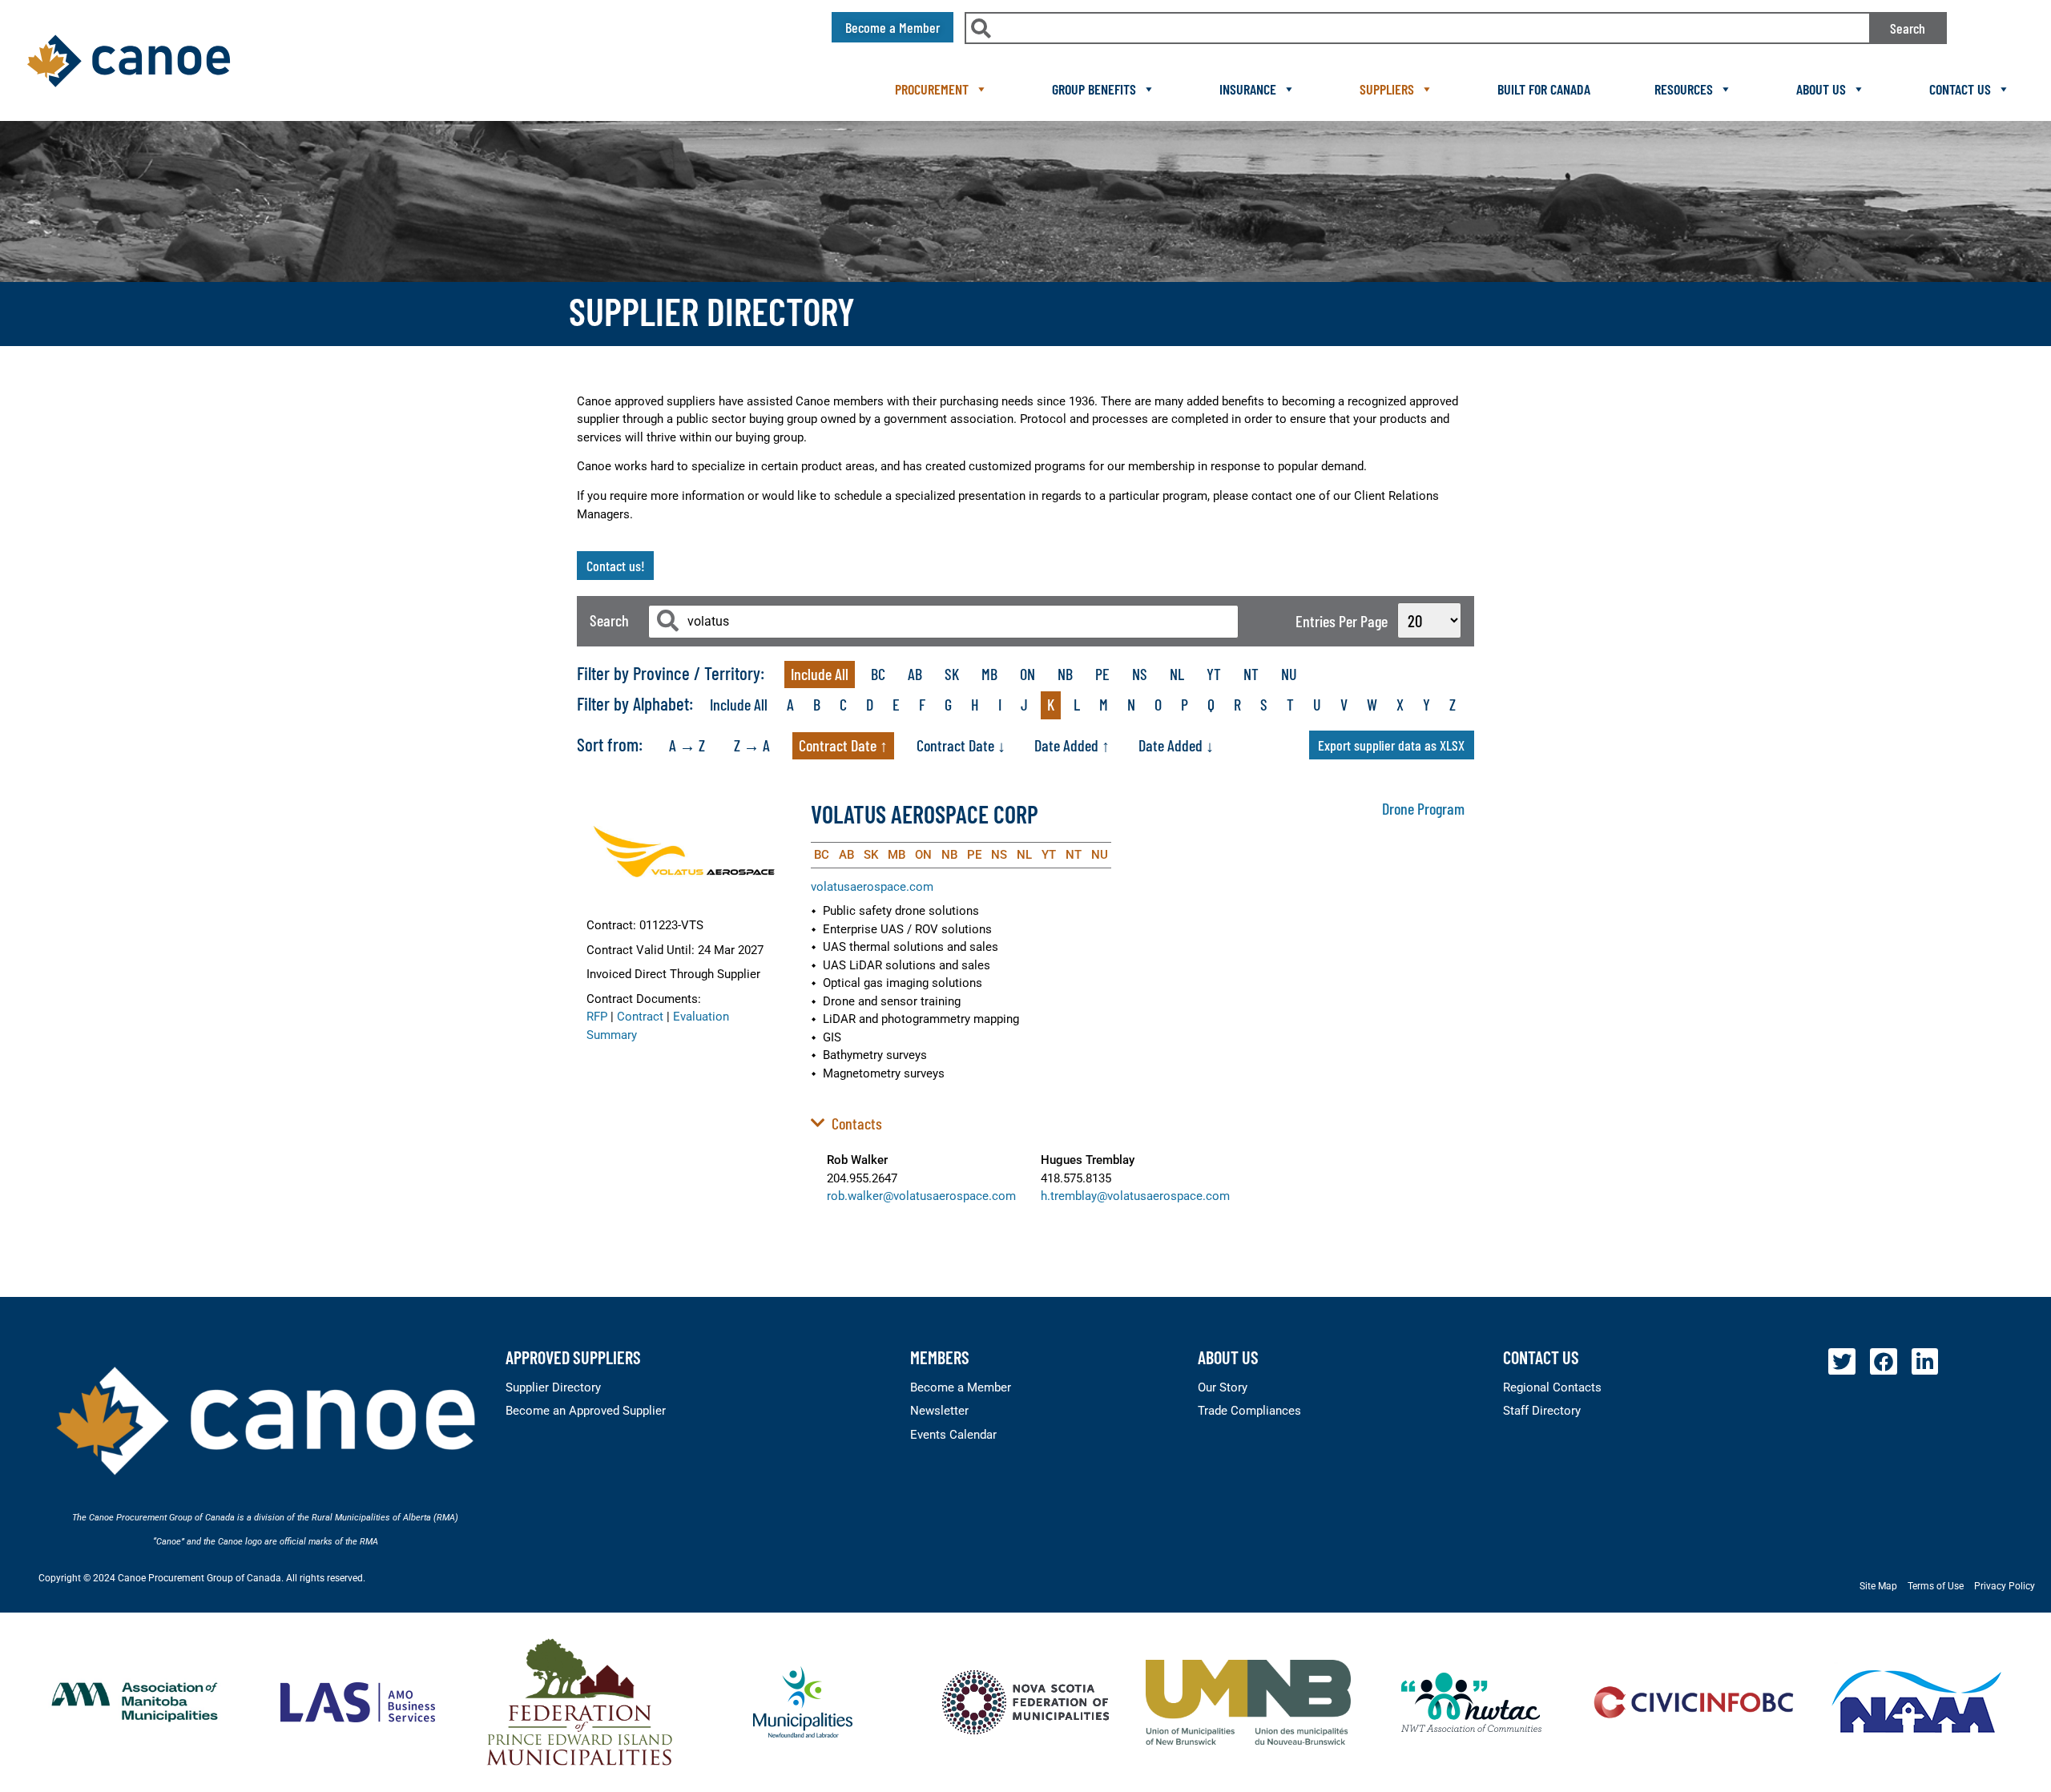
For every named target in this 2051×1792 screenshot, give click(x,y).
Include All (820, 674)
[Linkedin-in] (1925, 1362)
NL (1177, 674)
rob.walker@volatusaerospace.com (921, 1196)
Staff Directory (1542, 1411)
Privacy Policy (2005, 1586)
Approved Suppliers (573, 1357)
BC (878, 674)
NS (1140, 674)
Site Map (1878, 1586)
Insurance (1248, 89)
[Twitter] (1842, 1362)
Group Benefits (1094, 89)
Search (1908, 28)
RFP (597, 1017)
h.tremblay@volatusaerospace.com (1135, 1196)
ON (1028, 674)
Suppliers (1387, 89)
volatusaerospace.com (872, 887)
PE (1102, 674)
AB (915, 674)
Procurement (932, 89)
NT (1251, 674)
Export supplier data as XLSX (1391, 745)
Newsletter (939, 1411)
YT (1214, 674)
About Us (1821, 89)
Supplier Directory (553, 1387)
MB (989, 674)
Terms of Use (1936, 1586)
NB (1065, 674)
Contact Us (1960, 89)
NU (1289, 674)
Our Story (1223, 1387)
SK (952, 674)
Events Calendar (953, 1435)
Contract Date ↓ (961, 745)
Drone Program (1423, 808)
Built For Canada (1544, 89)
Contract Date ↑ (843, 745)
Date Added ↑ (1072, 745)
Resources (1684, 89)
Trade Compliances (1249, 1411)
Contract (640, 1017)
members (940, 1357)
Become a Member (961, 1387)
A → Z (687, 745)
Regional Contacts (1552, 1387)
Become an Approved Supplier (586, 1411)
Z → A (752, 745)
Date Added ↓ (1176, 745)
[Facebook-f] (1884, 1362)
